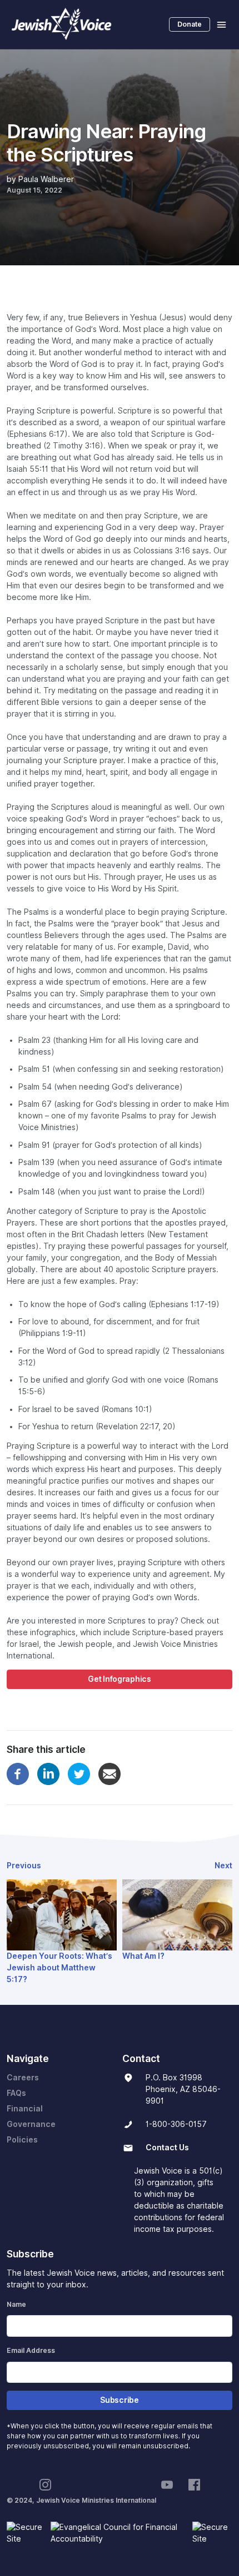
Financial (25, 2109)
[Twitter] (79, 1773)
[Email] (109, 1773)
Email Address (31, 2350)
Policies (22, 2140)
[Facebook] (18, 1773)
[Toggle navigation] (221, 25)
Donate (190, 24)
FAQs (16, 2093)
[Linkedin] (48, 1773)
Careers (23, 2078)
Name (16, 2304)
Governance (31, 2124)
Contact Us (167, 2147)
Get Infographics (120, 1679)
